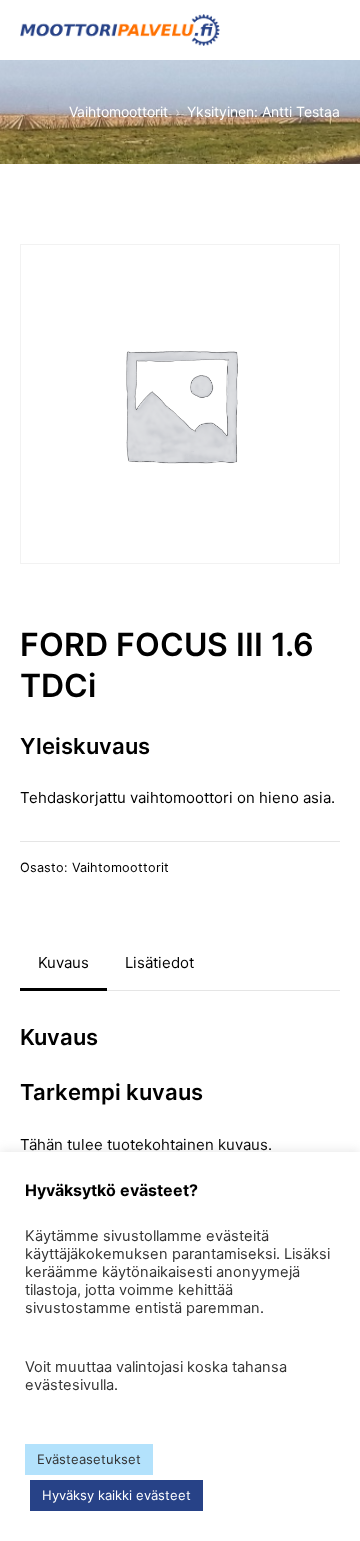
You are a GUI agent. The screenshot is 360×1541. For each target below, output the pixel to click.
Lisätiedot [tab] (159, 962)
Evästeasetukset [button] (89, 1459)
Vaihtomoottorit (120, 867)
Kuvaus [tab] (63, 962)
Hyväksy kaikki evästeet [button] (116, 1495)
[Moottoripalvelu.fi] (120, 30)
